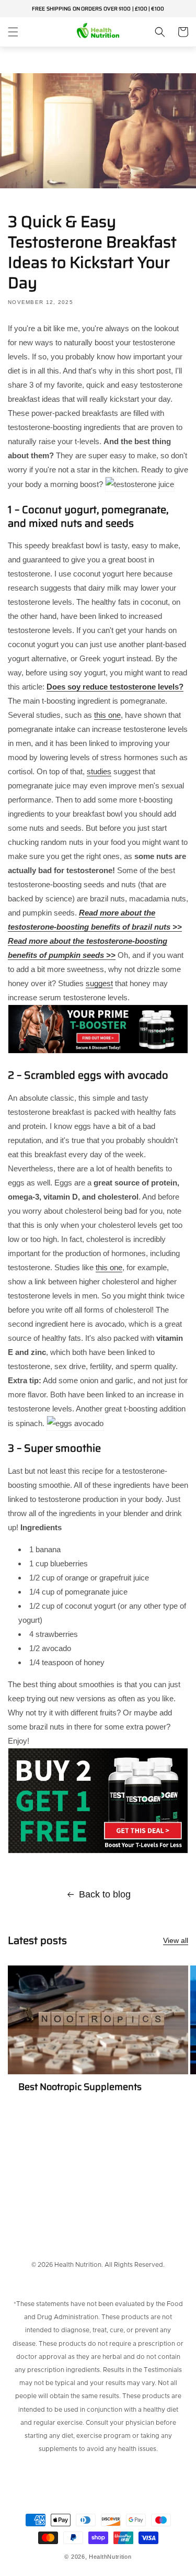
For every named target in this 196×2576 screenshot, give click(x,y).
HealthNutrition (110, 2557)
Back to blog (105, 1894)
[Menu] (13, 32)
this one (107, 715)
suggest (99, 983)
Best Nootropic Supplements (80, 2087)
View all (176, 1940)
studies (99, 771)
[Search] (160, 32)
